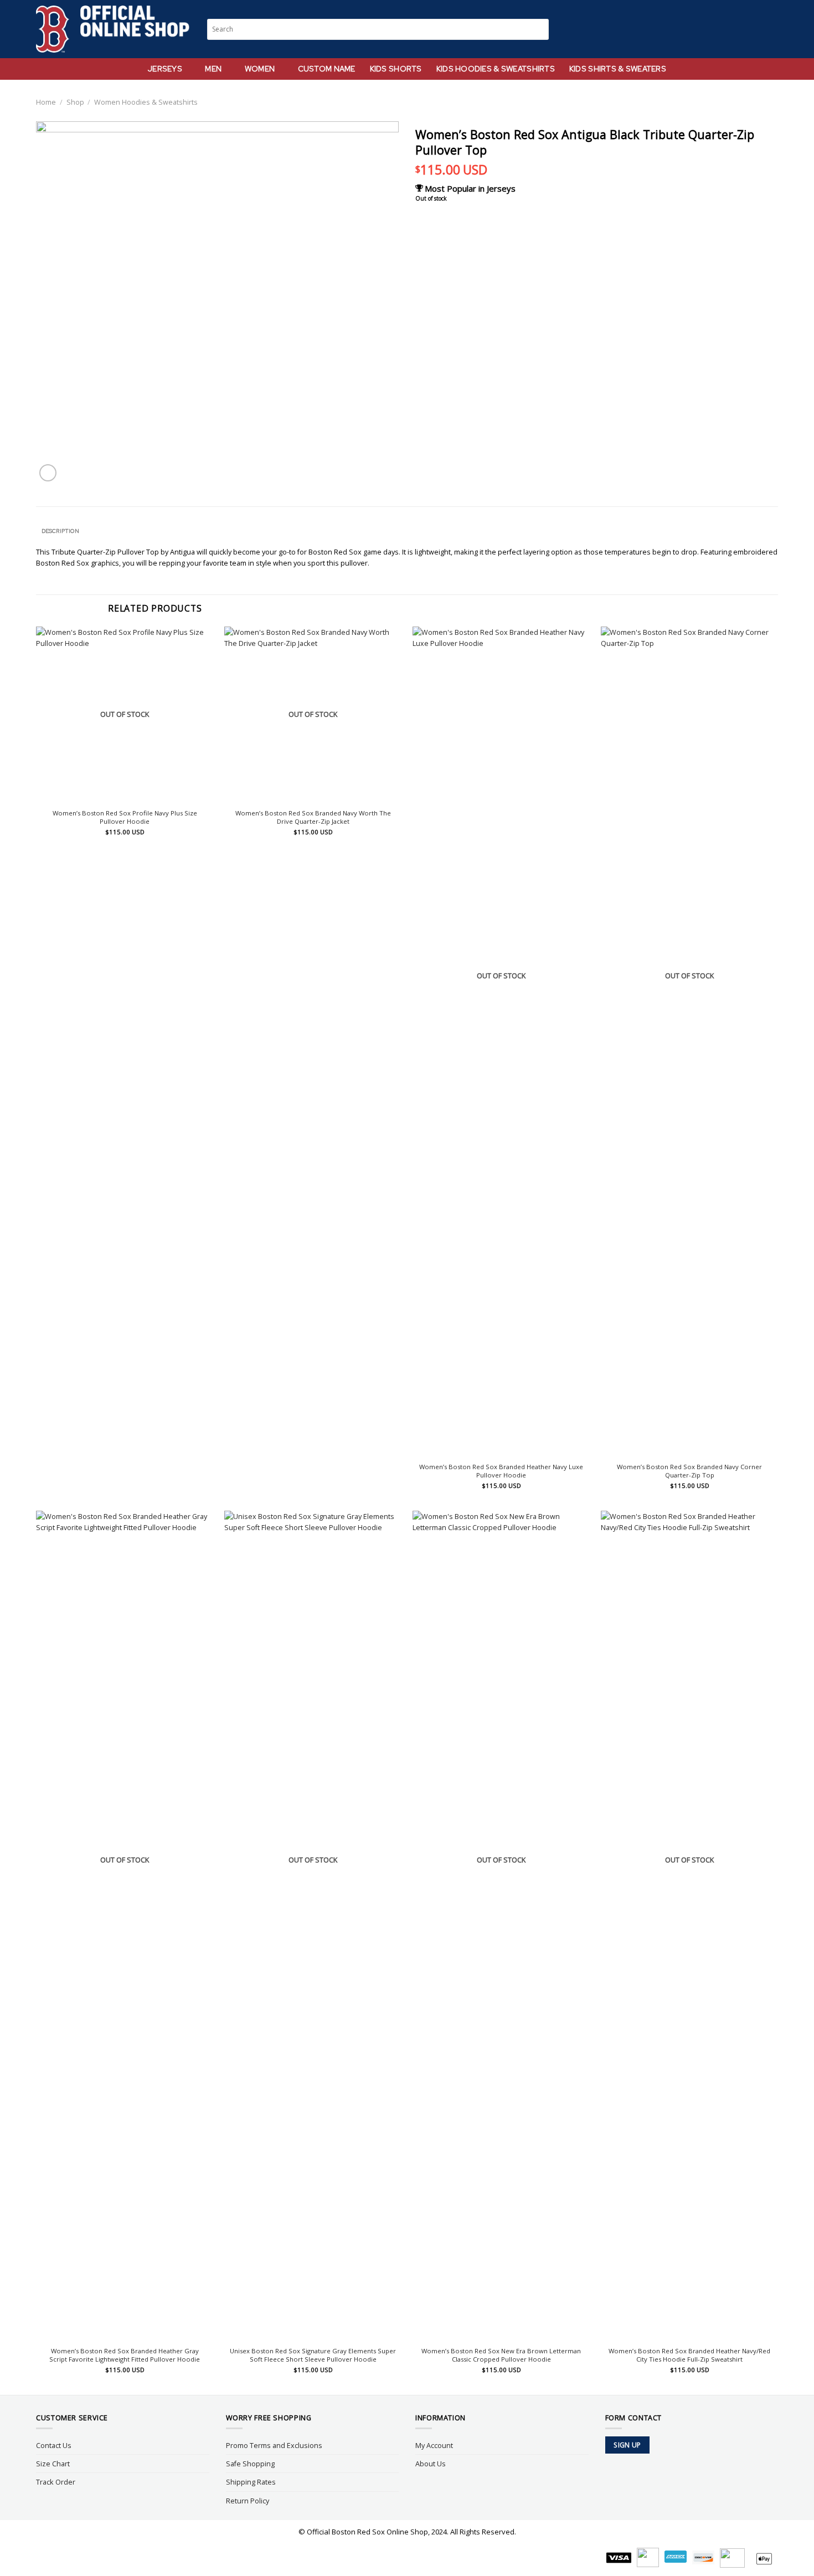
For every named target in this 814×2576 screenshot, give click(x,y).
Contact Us (54, 2445)
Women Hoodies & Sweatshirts (146, 102)
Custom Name (327, 69)
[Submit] (541, 29)
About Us (431, 2464)
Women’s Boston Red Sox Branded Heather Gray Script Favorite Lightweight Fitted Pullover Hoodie (125, 2355)
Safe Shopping (250, 2464)
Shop (75, 102)
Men (213, 69)
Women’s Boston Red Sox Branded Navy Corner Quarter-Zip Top (689, 1471)
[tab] (60, 531)
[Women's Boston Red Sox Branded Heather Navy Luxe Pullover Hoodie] (501, 1042)
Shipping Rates (251, 2482)
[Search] (731, 29)
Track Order (56, 2482)
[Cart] (772, 29)
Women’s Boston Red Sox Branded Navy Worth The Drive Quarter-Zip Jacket (313, 817)
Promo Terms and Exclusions (274, 2445)
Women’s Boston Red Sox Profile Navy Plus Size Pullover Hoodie (125, 817)
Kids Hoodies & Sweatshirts (496, 69)
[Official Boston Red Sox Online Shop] (113, 29)
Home (46, 102)
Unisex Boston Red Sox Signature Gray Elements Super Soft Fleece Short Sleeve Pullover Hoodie (313, 2355)
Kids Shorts (396, 69)
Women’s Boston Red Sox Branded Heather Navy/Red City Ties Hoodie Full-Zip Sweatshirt (689, 2355)
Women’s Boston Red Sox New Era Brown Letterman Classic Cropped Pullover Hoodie (501, 2355)
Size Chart (53, 2464)
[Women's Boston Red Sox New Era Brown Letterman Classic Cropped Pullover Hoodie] (501, 1926)
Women (260, 69)
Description (60, 531)
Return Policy (248, 2501)
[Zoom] (48, 473)
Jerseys (165, 69)
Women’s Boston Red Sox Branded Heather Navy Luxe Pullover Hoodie (501, 1471)
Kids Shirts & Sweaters (618, 69)
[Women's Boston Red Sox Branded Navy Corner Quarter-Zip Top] (689, 1042)
